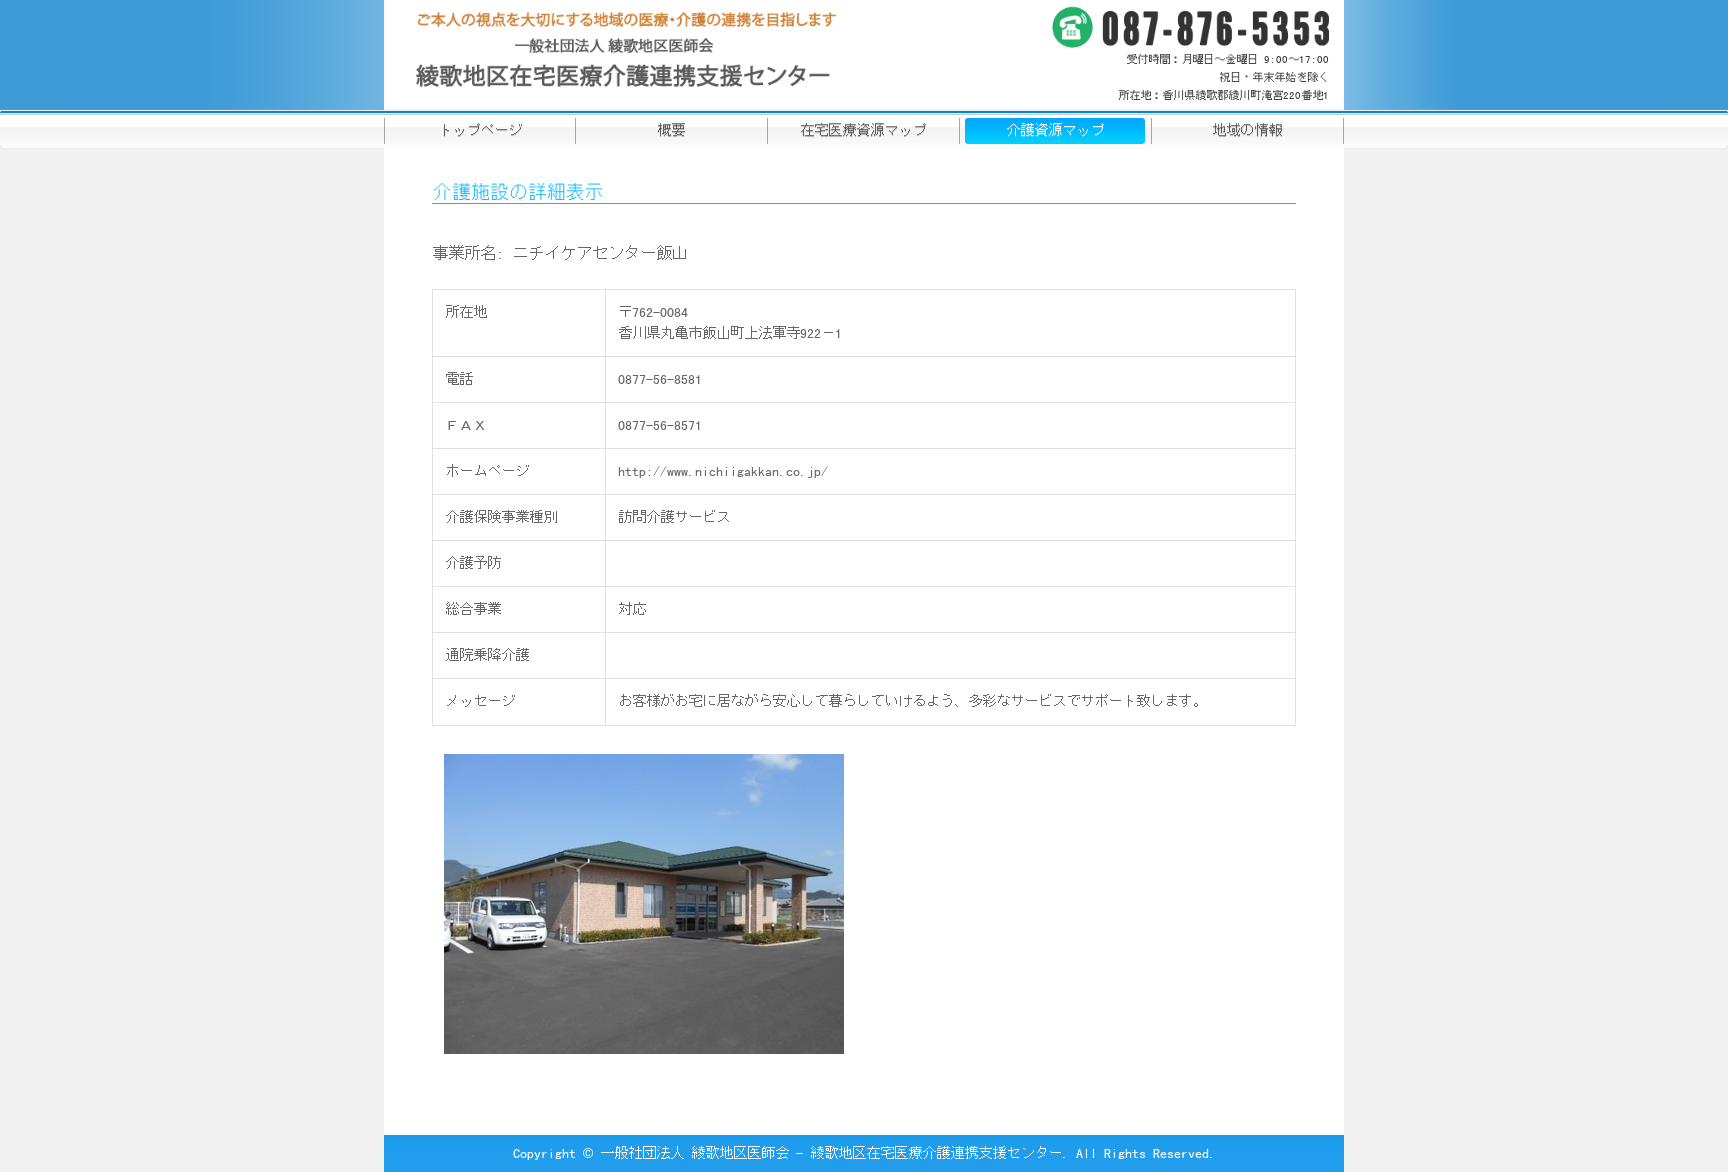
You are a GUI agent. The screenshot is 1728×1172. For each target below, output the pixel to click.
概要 (671, 130)
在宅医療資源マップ (863, 130)
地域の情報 (1247, 130)
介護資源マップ (1055, 130)
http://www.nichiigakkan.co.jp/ (723, 471)
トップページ (480, 130)
